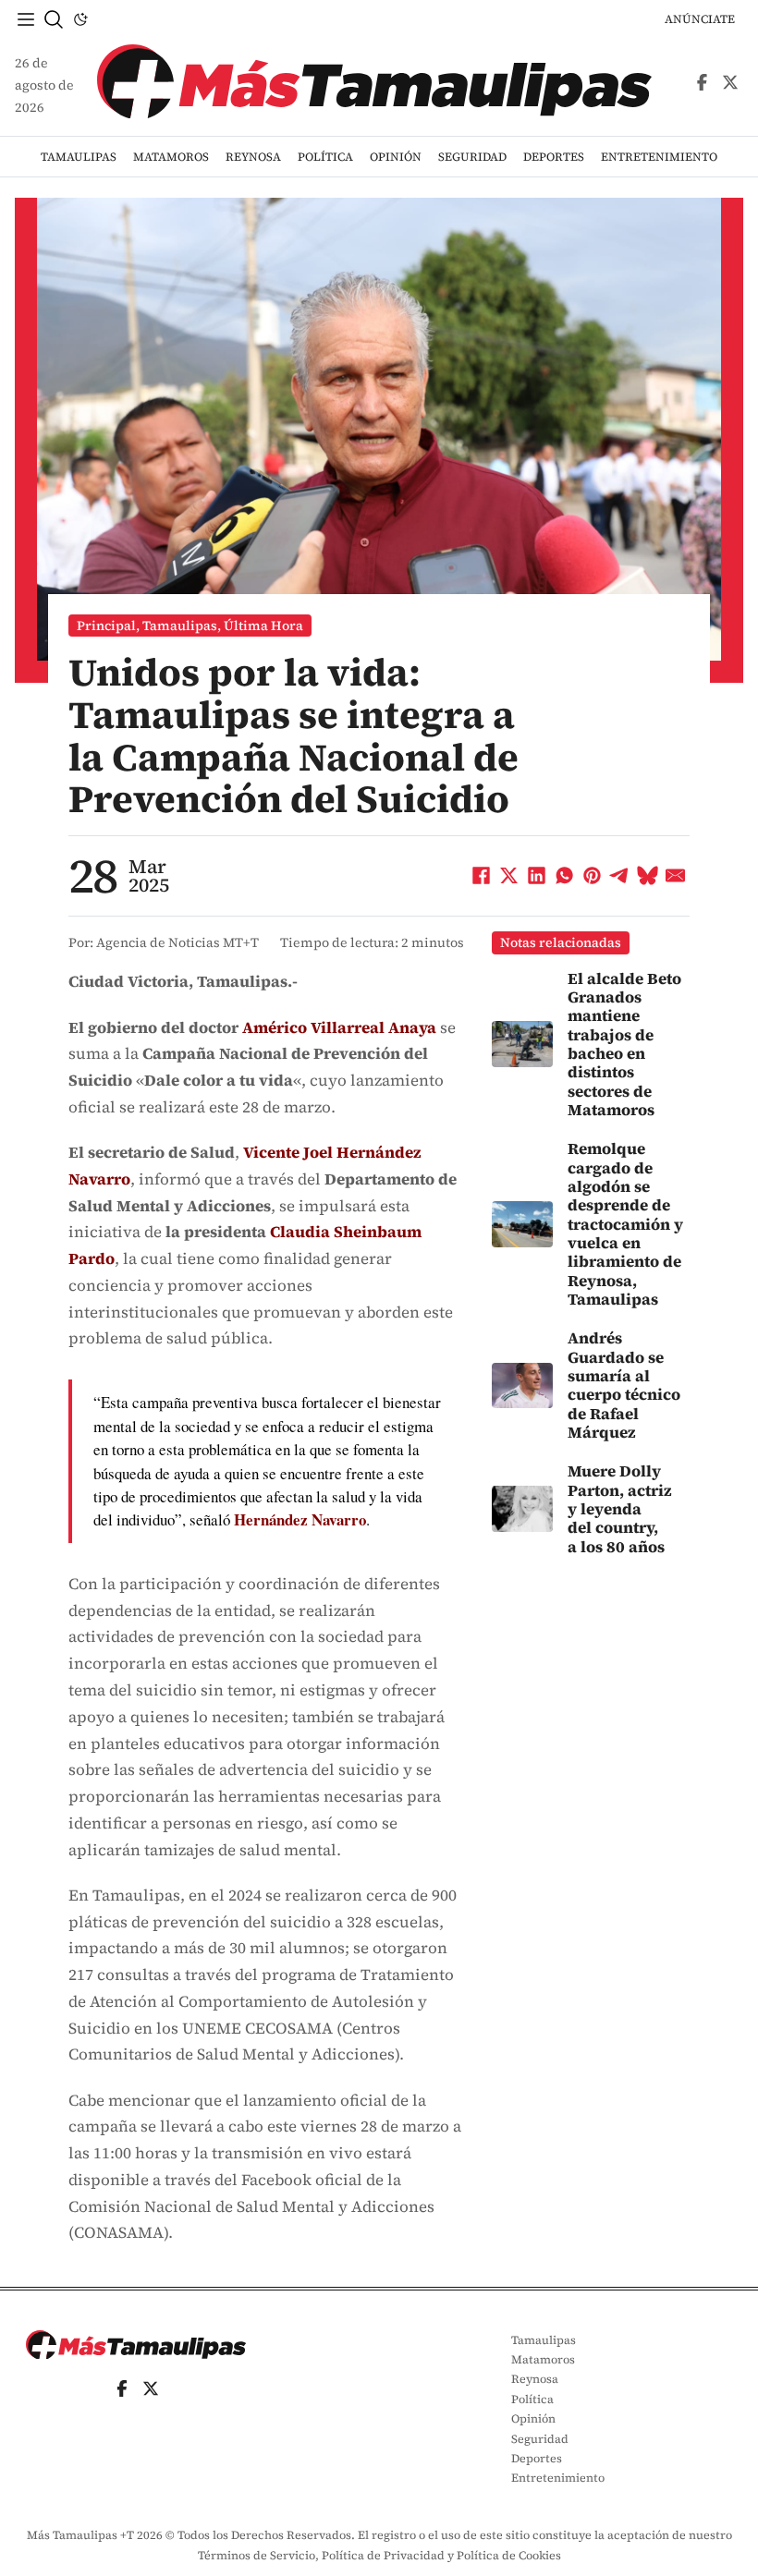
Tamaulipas (79, 157)
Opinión (396, 157)
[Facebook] (482, 876)
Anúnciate (700, 19)
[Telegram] (620, 876)
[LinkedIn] (537, 876)
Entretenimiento (659, 157)
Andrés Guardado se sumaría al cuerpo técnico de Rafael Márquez (624, 1385)
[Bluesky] (648, 876)
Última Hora (263, 626)
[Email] (676, 876)
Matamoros (171, 157)
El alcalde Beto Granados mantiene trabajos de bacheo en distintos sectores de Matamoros (624, 1044)
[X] (509, 876)
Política (325, 157)
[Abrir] (26, 19)
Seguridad (472, 157)
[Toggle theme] (80, 19)
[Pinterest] (593, 876)
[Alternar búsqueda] (54, 19)
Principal (106, 626)
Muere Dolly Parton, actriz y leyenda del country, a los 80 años (620, 1508)
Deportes (554, 157)
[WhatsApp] (565, 876)
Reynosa (253, 157)
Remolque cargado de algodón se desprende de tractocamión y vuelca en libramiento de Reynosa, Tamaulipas (625, 1224)
